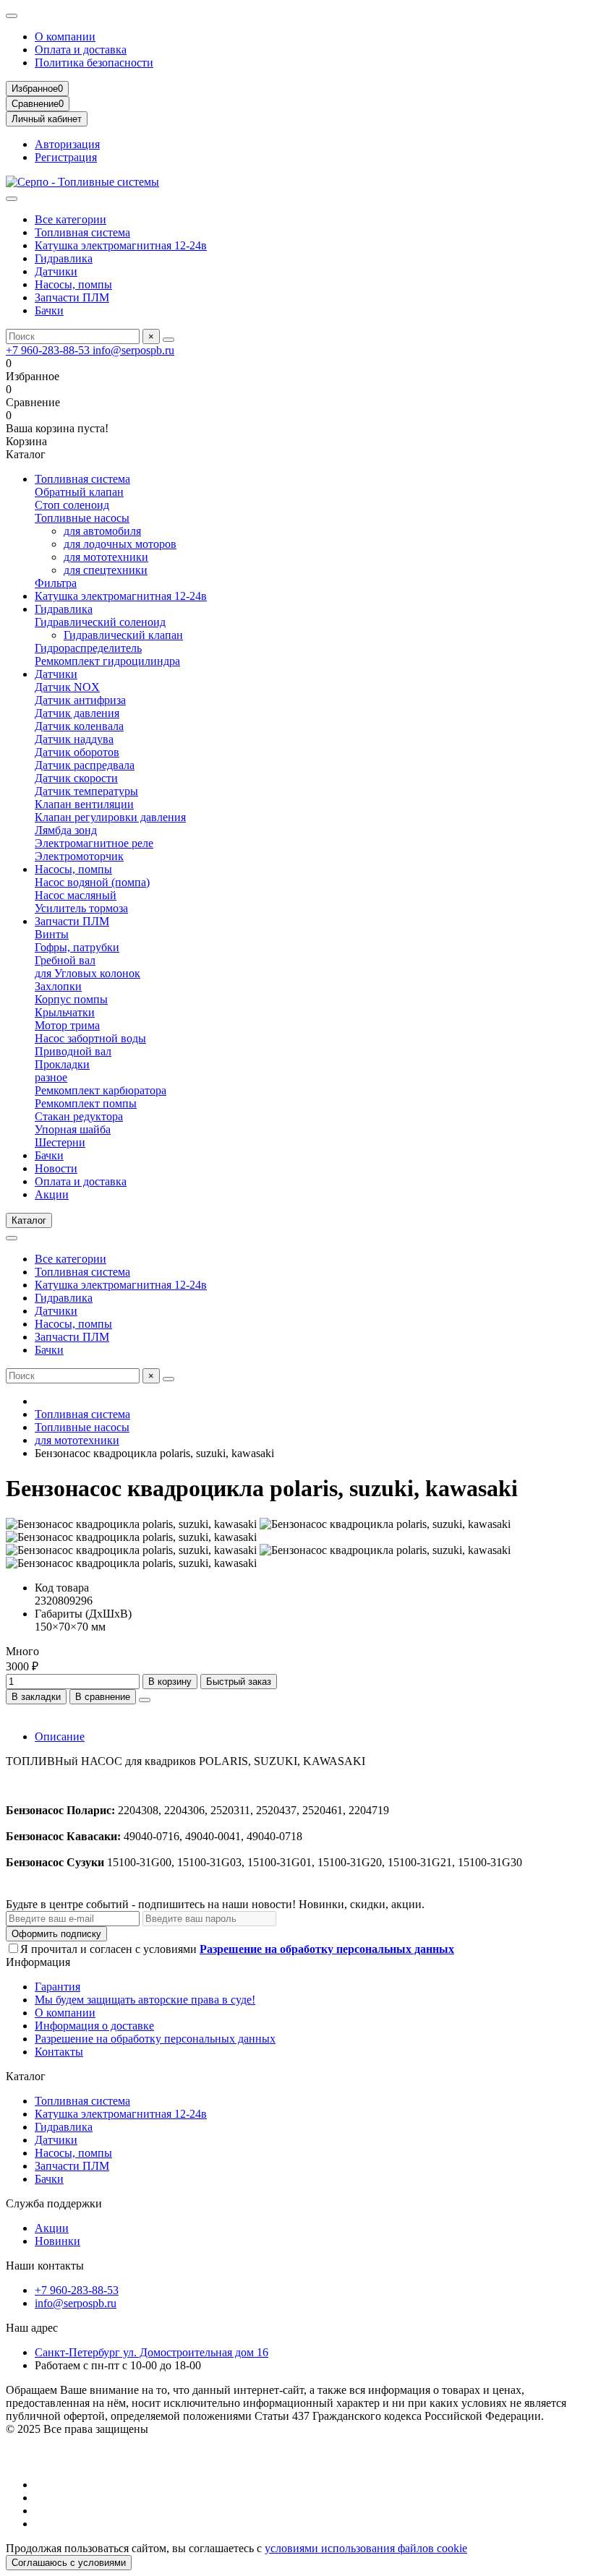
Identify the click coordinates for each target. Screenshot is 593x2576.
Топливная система (82, 232)
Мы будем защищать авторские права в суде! (145, 2000)
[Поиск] (168, 340)
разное (51, 1077)
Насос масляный (76, 895)
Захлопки (58, 986)
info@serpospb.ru (133, 350)
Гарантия (57, 1987)
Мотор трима (67, 1025)
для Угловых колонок (88, 973)
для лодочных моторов (120, 544)
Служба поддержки (54, 2203)
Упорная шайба (73, 1129)
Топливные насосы (82, 518)
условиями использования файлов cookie (366, 2548)
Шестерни (60, 1142)
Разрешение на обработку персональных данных (155, 2039)
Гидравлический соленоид (100, 622)
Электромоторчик (79, 856)
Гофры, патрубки (77, 947)
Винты (52, 934)
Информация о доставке (94, 2026)
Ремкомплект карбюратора (101, 1090)
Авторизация (67, 144)
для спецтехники (106, 570)
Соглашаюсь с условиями (69, 2563)
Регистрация (66, 157)
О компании (65, 37)
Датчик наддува (74, 739)
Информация (38, 1962)
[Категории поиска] (12, 199)
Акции (52, 1194)
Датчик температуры (86, 791)
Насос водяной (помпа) (92, 882)
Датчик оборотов (77, 752)
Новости (56, 1168)
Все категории (71, 219)
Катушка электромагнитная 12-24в (121, 245)
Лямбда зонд (66, 830)
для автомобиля (102, 531)
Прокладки (62, 1064)
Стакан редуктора (79, 1116)
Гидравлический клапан (123, 635)
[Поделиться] (145, 1700)
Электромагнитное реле (94, 843)
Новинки (57, 2241)
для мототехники (106, 557)
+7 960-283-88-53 (49, 350)
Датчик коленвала (79, 726)
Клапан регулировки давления (110, 817)
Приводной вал (73, 1051)
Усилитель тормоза (81, 908)
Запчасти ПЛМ (72, 297)
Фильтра (56, 583)
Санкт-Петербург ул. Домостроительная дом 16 (152, 2352)
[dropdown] (12, 16)
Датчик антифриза (80, 700)
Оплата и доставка (81, 50)
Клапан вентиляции (84, 804)
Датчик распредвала (85, 765)
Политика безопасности (94, 63)
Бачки (49, 310)
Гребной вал (65, 960)
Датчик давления (77, 713)
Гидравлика (64, 258)
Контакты (59, 2052)
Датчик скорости (76, 778)
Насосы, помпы (73, 284)
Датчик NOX (67, 687)
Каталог (26, 2076)
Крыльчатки (65, 1012)
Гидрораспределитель (88, 648)
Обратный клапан (79, 492)
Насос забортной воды (90, 1038)
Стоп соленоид (72, 505)
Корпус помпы (71, 999)
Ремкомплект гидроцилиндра (107, 661)
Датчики (56, 271)
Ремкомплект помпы (86, 1103)
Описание (60, 1736)
